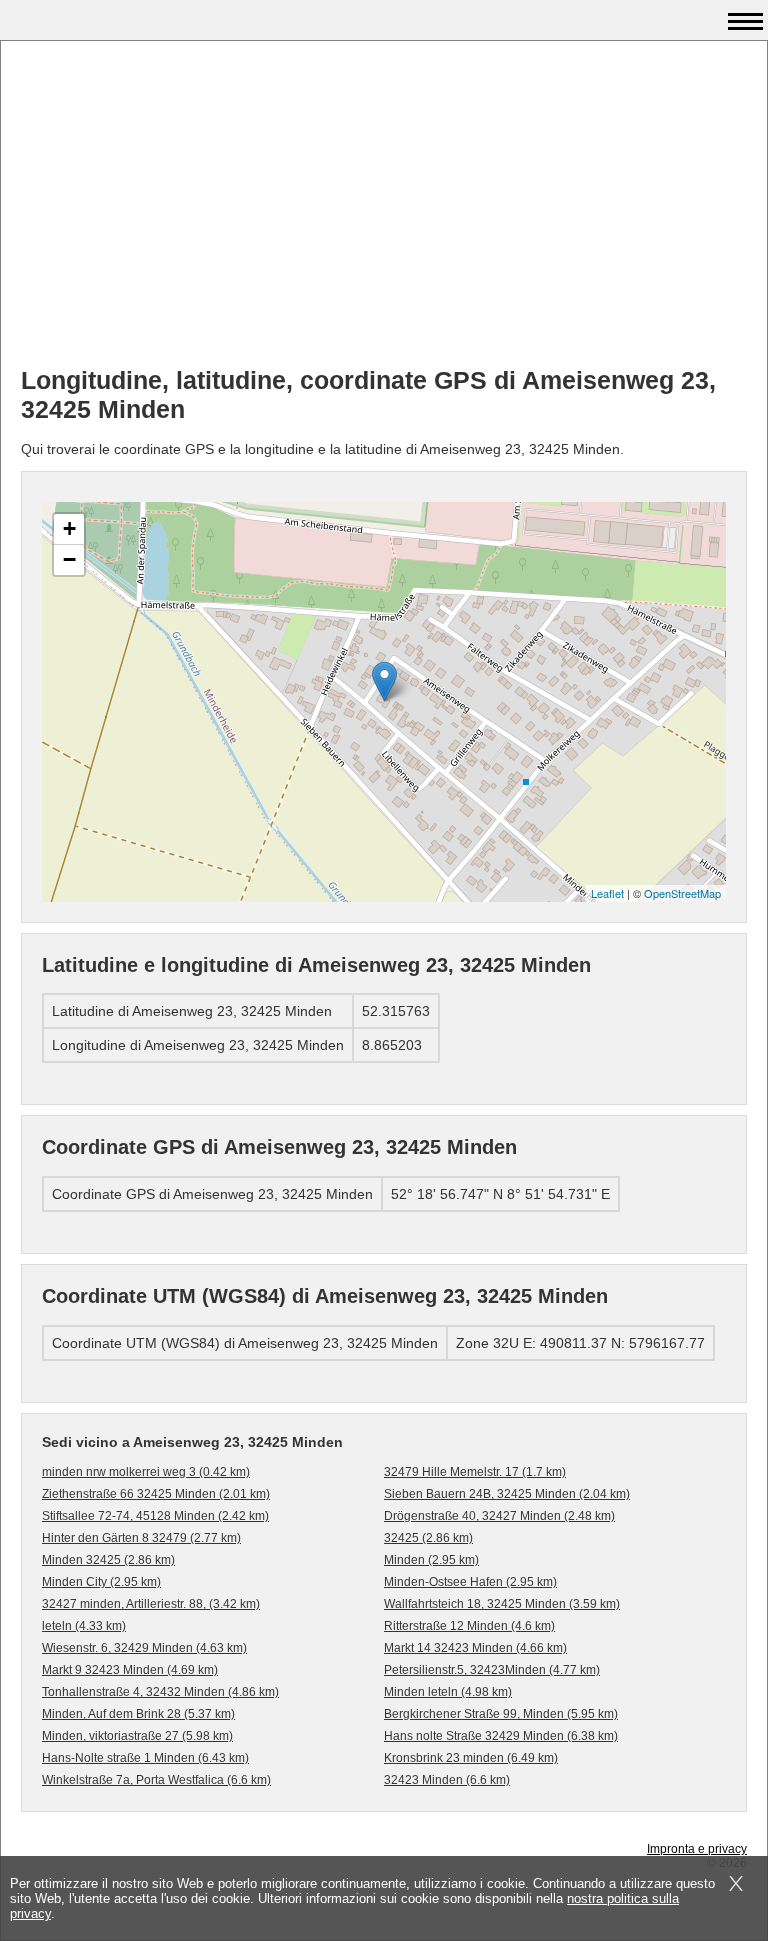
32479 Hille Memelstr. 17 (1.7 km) (475, 1472)
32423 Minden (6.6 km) (447, 1780)
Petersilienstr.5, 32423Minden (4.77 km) (492, 1670)
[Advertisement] (384, 211)
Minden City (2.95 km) (101, 1582)
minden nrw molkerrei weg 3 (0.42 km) (146, 1472)
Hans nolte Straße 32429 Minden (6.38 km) (501, 1736)
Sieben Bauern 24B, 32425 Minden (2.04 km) (507, 1494)
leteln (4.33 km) (84, 1626)
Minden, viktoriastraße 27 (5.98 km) (137, 1736)
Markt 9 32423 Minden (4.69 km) (130, 1670)
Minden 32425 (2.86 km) (108, 1560)
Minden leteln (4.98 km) (448, 1692)
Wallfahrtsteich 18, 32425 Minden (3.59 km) (502, 1604)
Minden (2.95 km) (431, 1560)
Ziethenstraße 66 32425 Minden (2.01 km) (156, 1494)
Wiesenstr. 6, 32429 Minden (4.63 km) (144, 1648)
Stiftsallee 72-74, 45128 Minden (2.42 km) (155, 1516)
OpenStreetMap (682, 893)
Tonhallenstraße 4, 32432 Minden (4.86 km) (160, 1692)
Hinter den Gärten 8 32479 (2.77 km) (141, 1538)
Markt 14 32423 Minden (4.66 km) (475, 1648)
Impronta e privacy (697, 1849)
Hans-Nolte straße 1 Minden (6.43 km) (145, 1758)
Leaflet (607, 893)
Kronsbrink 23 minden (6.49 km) (471, 1758)
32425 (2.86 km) (428, 1538)
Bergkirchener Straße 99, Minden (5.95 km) (501, 1714)
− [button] (69, 559)
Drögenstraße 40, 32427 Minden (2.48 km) (499, 1516)
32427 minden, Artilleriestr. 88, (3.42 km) (151, 1604)
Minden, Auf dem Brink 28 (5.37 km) (138, 1714)
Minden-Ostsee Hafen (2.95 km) (470, 1582)
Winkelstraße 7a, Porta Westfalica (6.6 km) (156, 1780)
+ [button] (69, 528)
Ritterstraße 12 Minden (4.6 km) (469, 1626)
